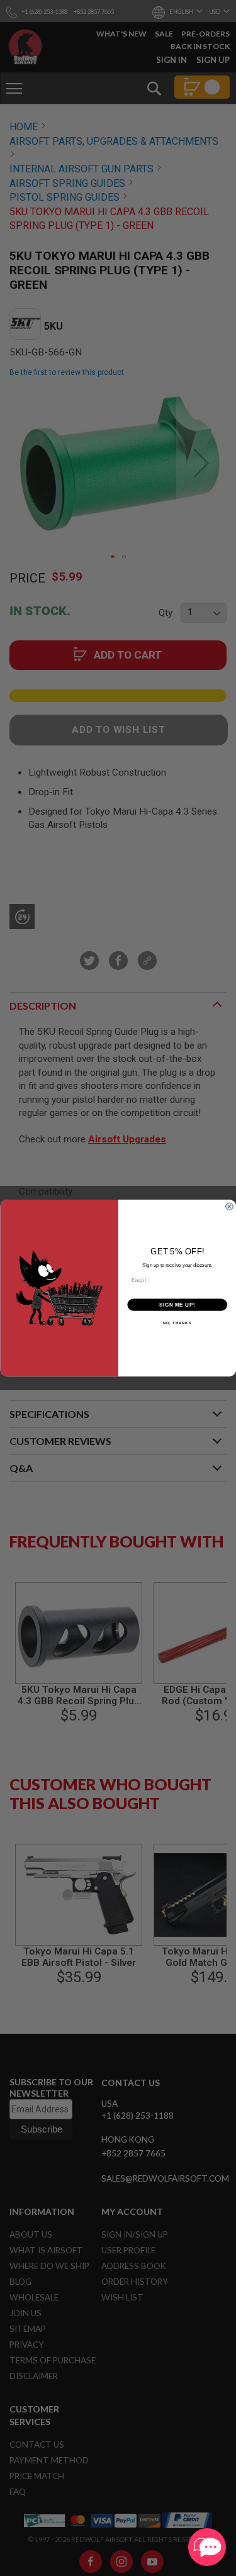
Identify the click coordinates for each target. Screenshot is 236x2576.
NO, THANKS (177, 1323)
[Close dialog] (229, 1207)
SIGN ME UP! (177, 1305)
